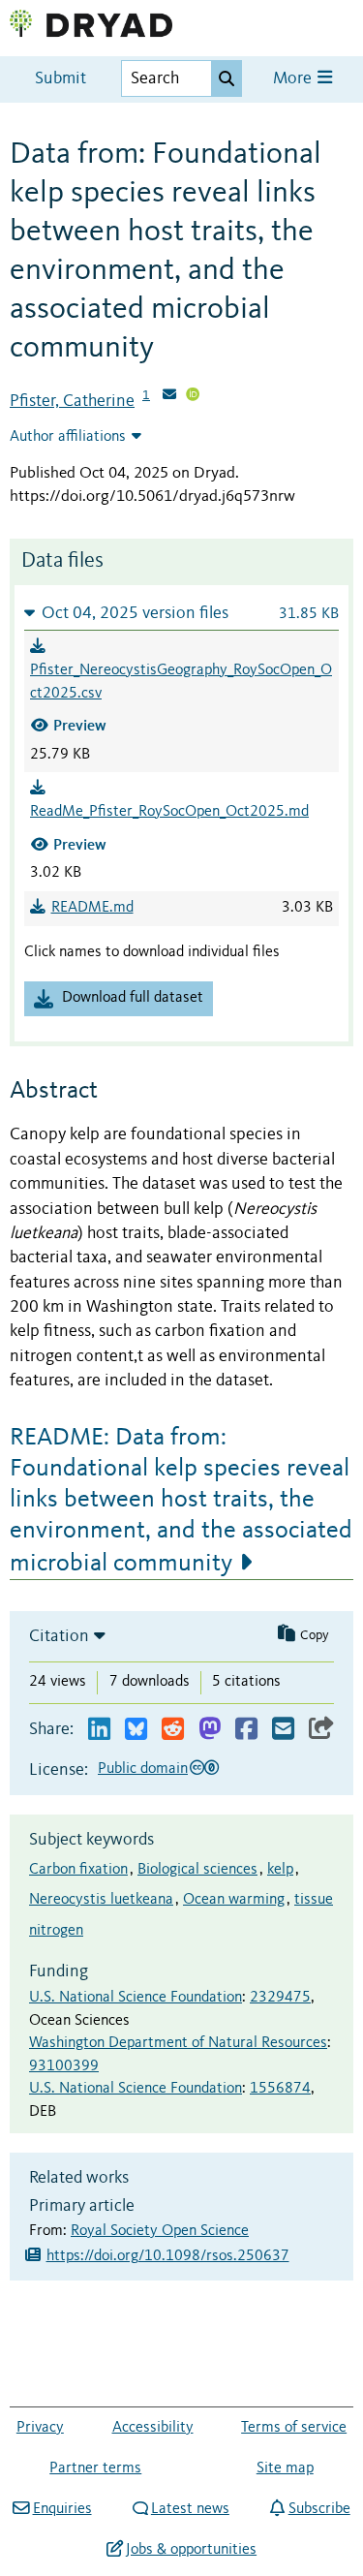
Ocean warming (234, 1900)
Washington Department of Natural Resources (178, 2043)
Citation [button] (59, 1636)
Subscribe (319, 2509)
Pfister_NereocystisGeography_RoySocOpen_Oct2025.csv (181, 682)
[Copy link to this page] (321, 1730)
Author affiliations (68, 437)
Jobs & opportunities (191, 2550)
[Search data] (227, 78)
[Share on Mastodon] (210, 1730)
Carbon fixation (78, 1870)
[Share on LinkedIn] (99, 1730)
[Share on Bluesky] (136, 1730)
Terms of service (294, 2428)
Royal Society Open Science (160, 2231)
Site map (285, 2468)
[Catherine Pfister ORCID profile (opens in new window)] (193, 396)
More (294, 79)
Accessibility (153, 2428)
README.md (92, 908)
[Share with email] (283, 1730)
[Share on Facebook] (246, 1730)
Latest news (190, 2509)
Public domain (143, 1769)
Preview (80, 725)
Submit (60, 79)
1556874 (280, 2089)
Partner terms (95, 2468)
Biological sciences (197, 1870)
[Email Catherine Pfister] (169, 396)
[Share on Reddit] (173, 1730)
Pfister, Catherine (72, 401)
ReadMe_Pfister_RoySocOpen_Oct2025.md (169, 812)
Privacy (40, 2428)
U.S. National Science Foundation (136, 1998)
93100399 (64, 2066)
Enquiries (62, 2509)
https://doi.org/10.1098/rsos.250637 (168, 2256)
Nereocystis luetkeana (101, 1900)
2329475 (280, 1998)
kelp (280, 1870)
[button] (181, 613)
